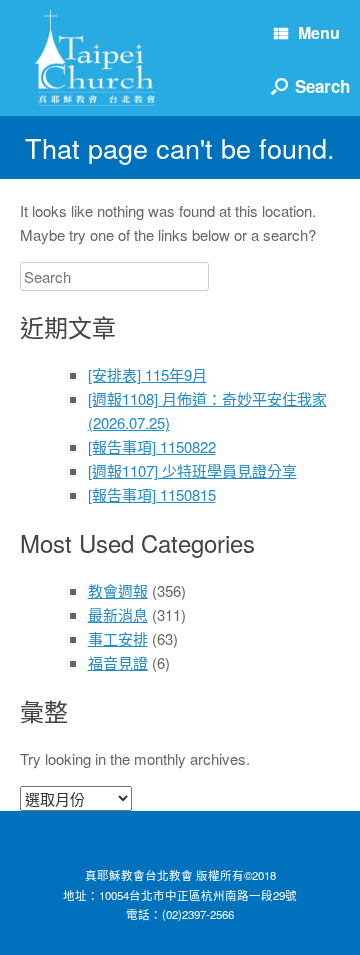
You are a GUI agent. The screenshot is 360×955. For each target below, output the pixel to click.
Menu (319, 32)
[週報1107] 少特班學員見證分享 (192, 470)
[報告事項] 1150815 (152, 494)
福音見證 (118, 662)
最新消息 (118, 614)
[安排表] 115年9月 (147, 374)
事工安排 (118, 638)
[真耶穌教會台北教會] (95, 58)
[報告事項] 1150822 (152, 446)
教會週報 (118, 590)
